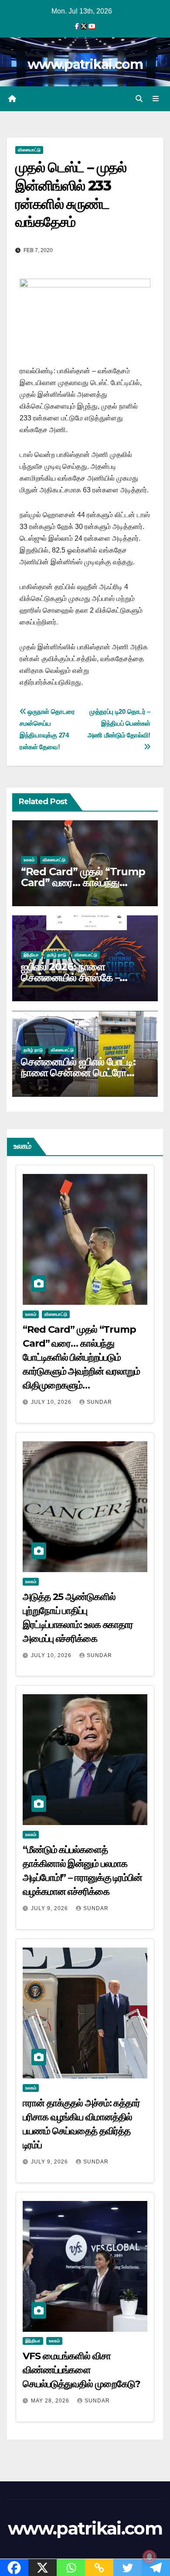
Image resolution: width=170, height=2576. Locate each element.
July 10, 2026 (52, 1402)
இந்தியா (31, 955)
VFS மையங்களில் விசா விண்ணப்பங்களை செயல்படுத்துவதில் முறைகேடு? (81, 2370)
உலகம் (29, 860)
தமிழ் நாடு (57, 955)
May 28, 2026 (51, 2401)
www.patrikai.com (85, 64)
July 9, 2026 (50, 1908)
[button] (139, 99)
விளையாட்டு (29, 150)
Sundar (99, 1402)
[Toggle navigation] (156, 99)
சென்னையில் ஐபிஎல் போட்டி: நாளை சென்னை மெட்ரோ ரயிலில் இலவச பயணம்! (78, 1073)
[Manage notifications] (150, 2557)
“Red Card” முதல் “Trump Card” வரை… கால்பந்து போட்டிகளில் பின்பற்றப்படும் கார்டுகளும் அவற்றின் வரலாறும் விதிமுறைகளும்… (81, 1357)
